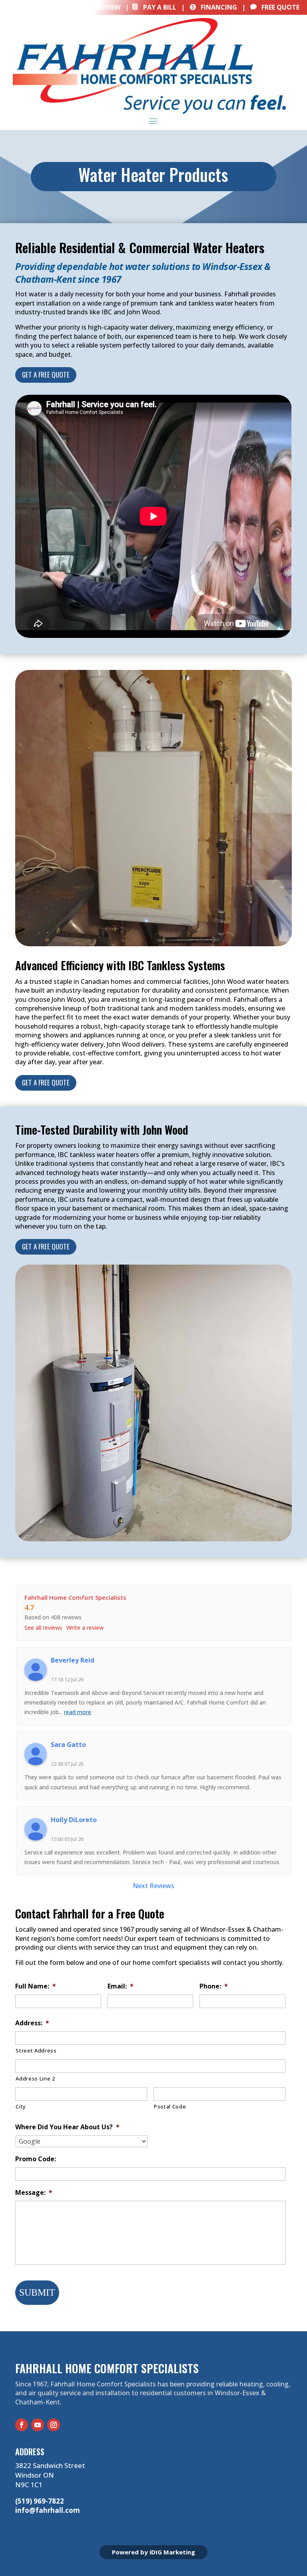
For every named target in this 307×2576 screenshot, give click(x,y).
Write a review (85, 1628)
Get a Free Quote (46, 375)
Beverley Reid (73, 1660)
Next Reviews (153, 1886)
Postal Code (170, 2106)
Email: (121, 1986)
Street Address (36, 2050)
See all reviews (43, 1628)
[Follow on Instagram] (54, 2425)
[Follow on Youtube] (38, 2425)
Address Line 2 (35, 2078)
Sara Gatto (68, 1745)
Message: (34, 2193)
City (21, 2106)
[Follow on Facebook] (22, 2425)
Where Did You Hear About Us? (67, 2127)
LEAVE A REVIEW (91, 7)
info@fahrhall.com (48, 2510)
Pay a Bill (154, 7)
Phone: (214, 1986)
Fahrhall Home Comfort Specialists (75, 1597)
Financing (213, 7)
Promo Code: (36, 2159)
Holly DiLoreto (74, 1820)
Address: (32, 2023)
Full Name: (36, 1986)
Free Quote (275, 7)
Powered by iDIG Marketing (153, 2552)
